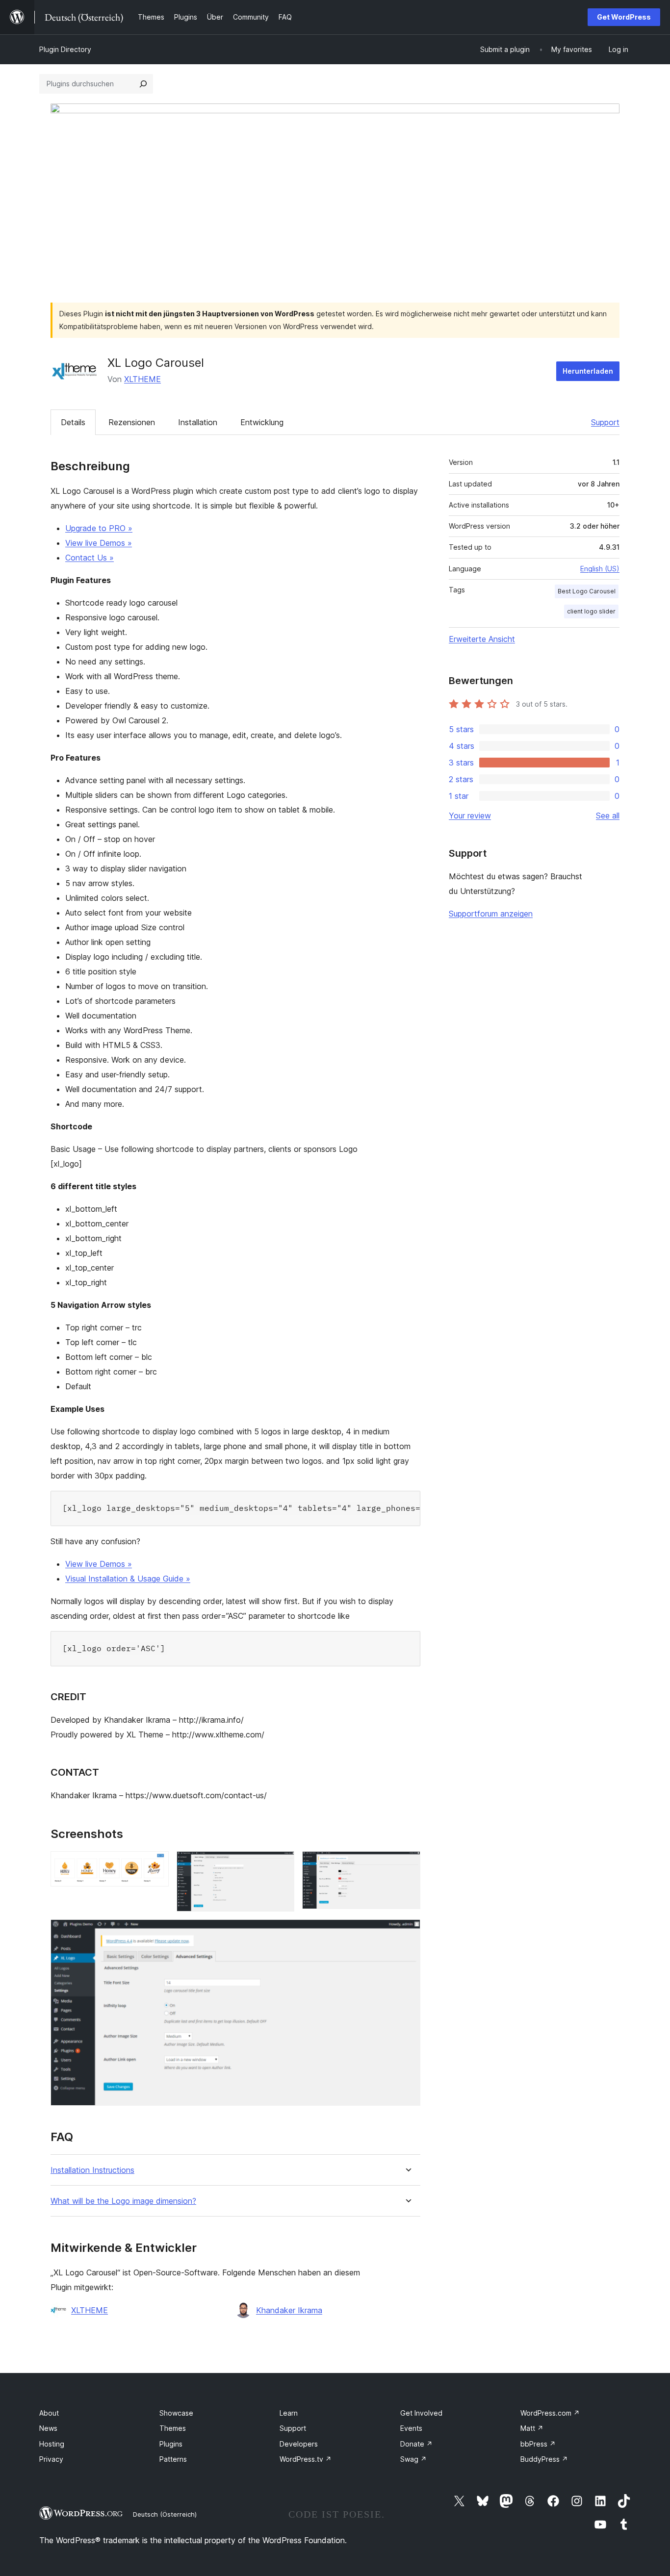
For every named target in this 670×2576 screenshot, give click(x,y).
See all (608, 816)
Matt (532, 2428)
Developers (299, 2444)
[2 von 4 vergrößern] (281, 1864)
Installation (198, 422)
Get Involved (421, 2413)
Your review (470, 816)
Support (605, 422)
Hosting (52, 2444)
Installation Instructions (92, 2170)
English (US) (600, 569)
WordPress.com (550, 2413)
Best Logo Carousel (587, 591)
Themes (173, 2428)
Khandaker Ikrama (289, 2310)
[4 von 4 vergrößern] (407, 1933)
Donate (416, 2444)
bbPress (538, 2444)
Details (73, 422)
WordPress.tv (306, 2459)
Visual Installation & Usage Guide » (128, 1579)
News (48, 2428)
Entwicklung (262, 422)
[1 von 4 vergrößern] (155, 1864)
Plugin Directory (65, 49)
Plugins (171, 2444)
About (49, 2413)
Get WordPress (624, 17)
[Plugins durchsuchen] (143, 84)
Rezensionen (132, 422)
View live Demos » (99, 543)
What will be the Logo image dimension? (123, 2201)
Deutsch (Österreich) (165, 2514)
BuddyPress (544, 2459)
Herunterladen (588, 371)
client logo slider (591, 611)
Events (411, 2428)
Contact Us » (90, 558)
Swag (413, 2459)
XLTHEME (142, 379)
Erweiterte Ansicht (482, 639)
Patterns (173, 2459)
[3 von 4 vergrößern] (407, 1864)
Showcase (176, 2413)
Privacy (51, 2459)
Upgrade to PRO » (99, 528)
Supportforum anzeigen (491, 914)
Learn (289, 2413)
